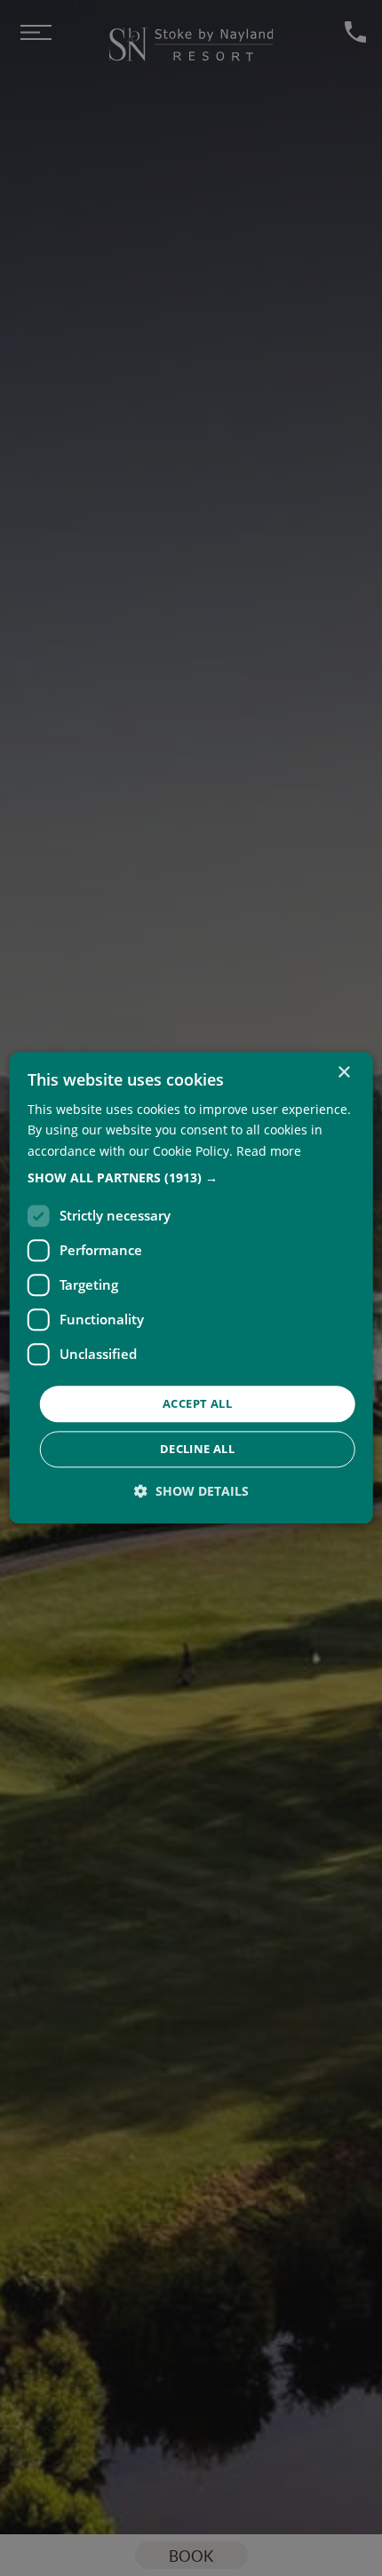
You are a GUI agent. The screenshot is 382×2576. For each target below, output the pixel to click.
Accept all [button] (197, 1403)
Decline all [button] (197, 1450)
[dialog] (191, 1288)
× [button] (343, 1073)
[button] (191, 1178)
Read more (269, 1151)
